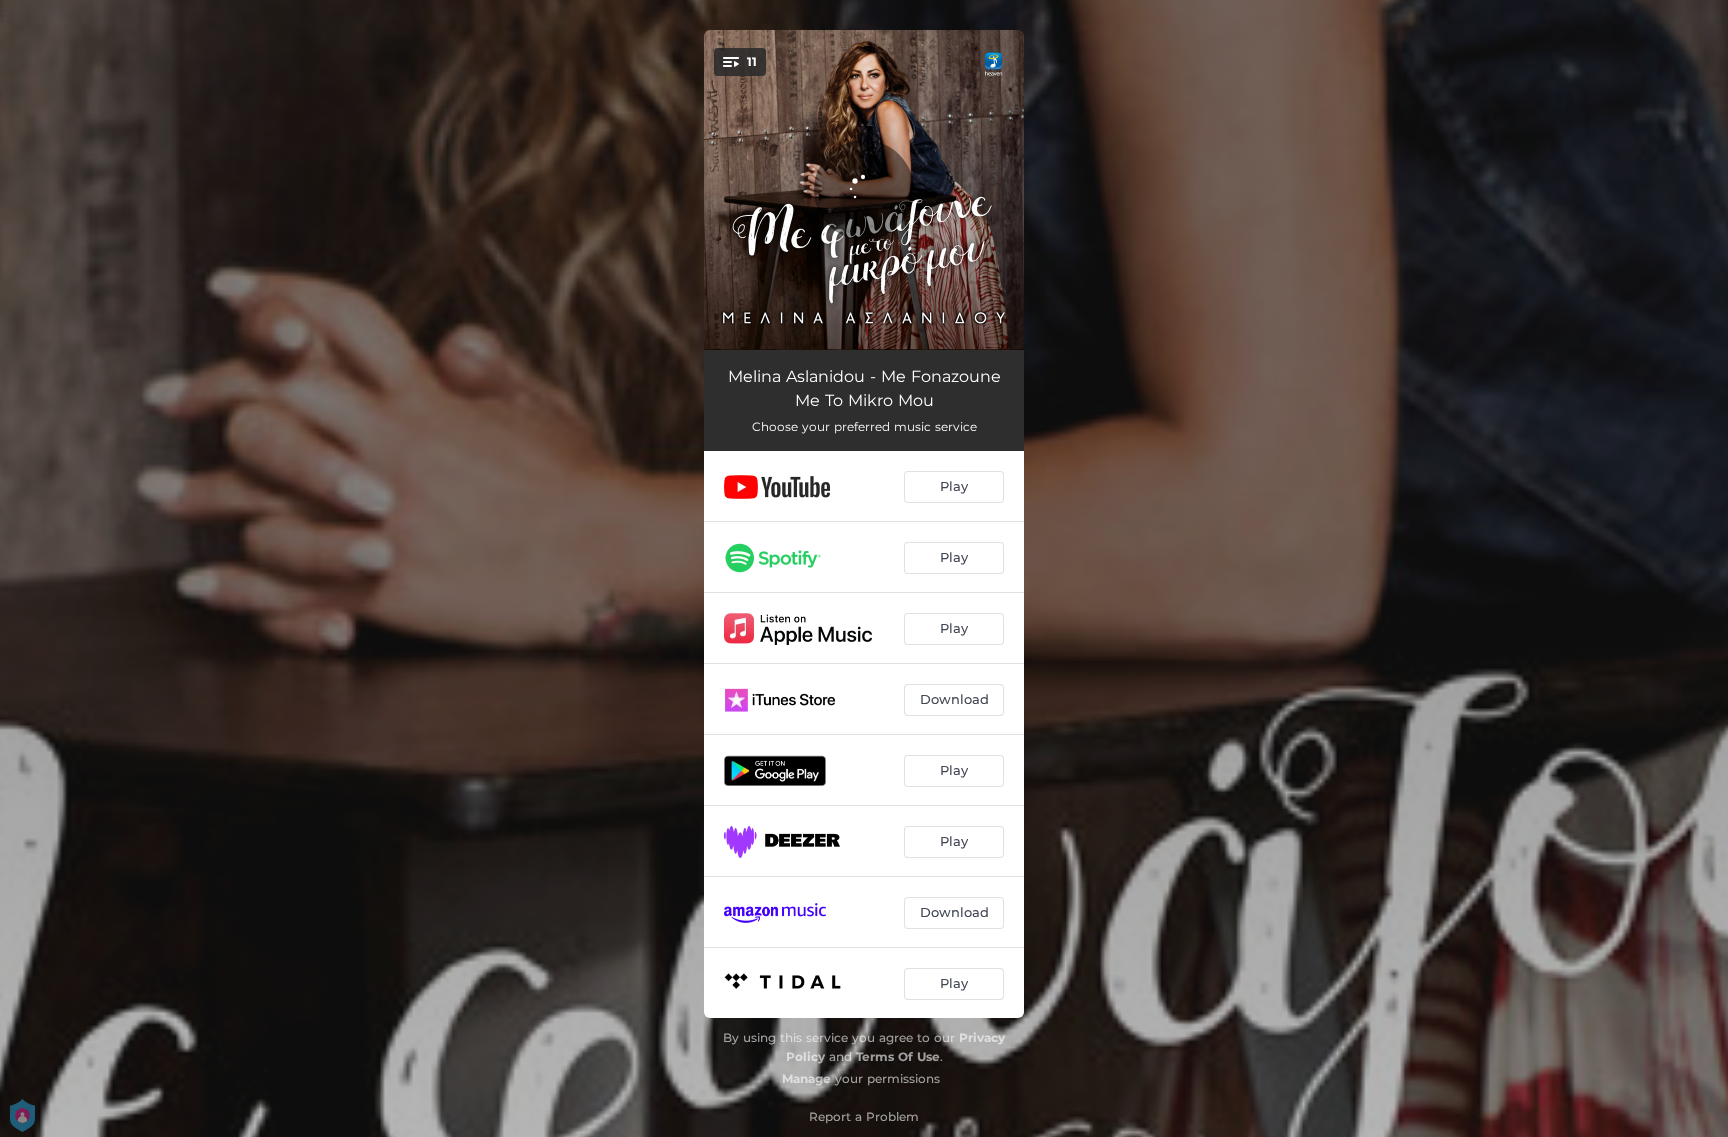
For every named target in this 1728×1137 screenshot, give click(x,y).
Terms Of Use (898, 1056)
